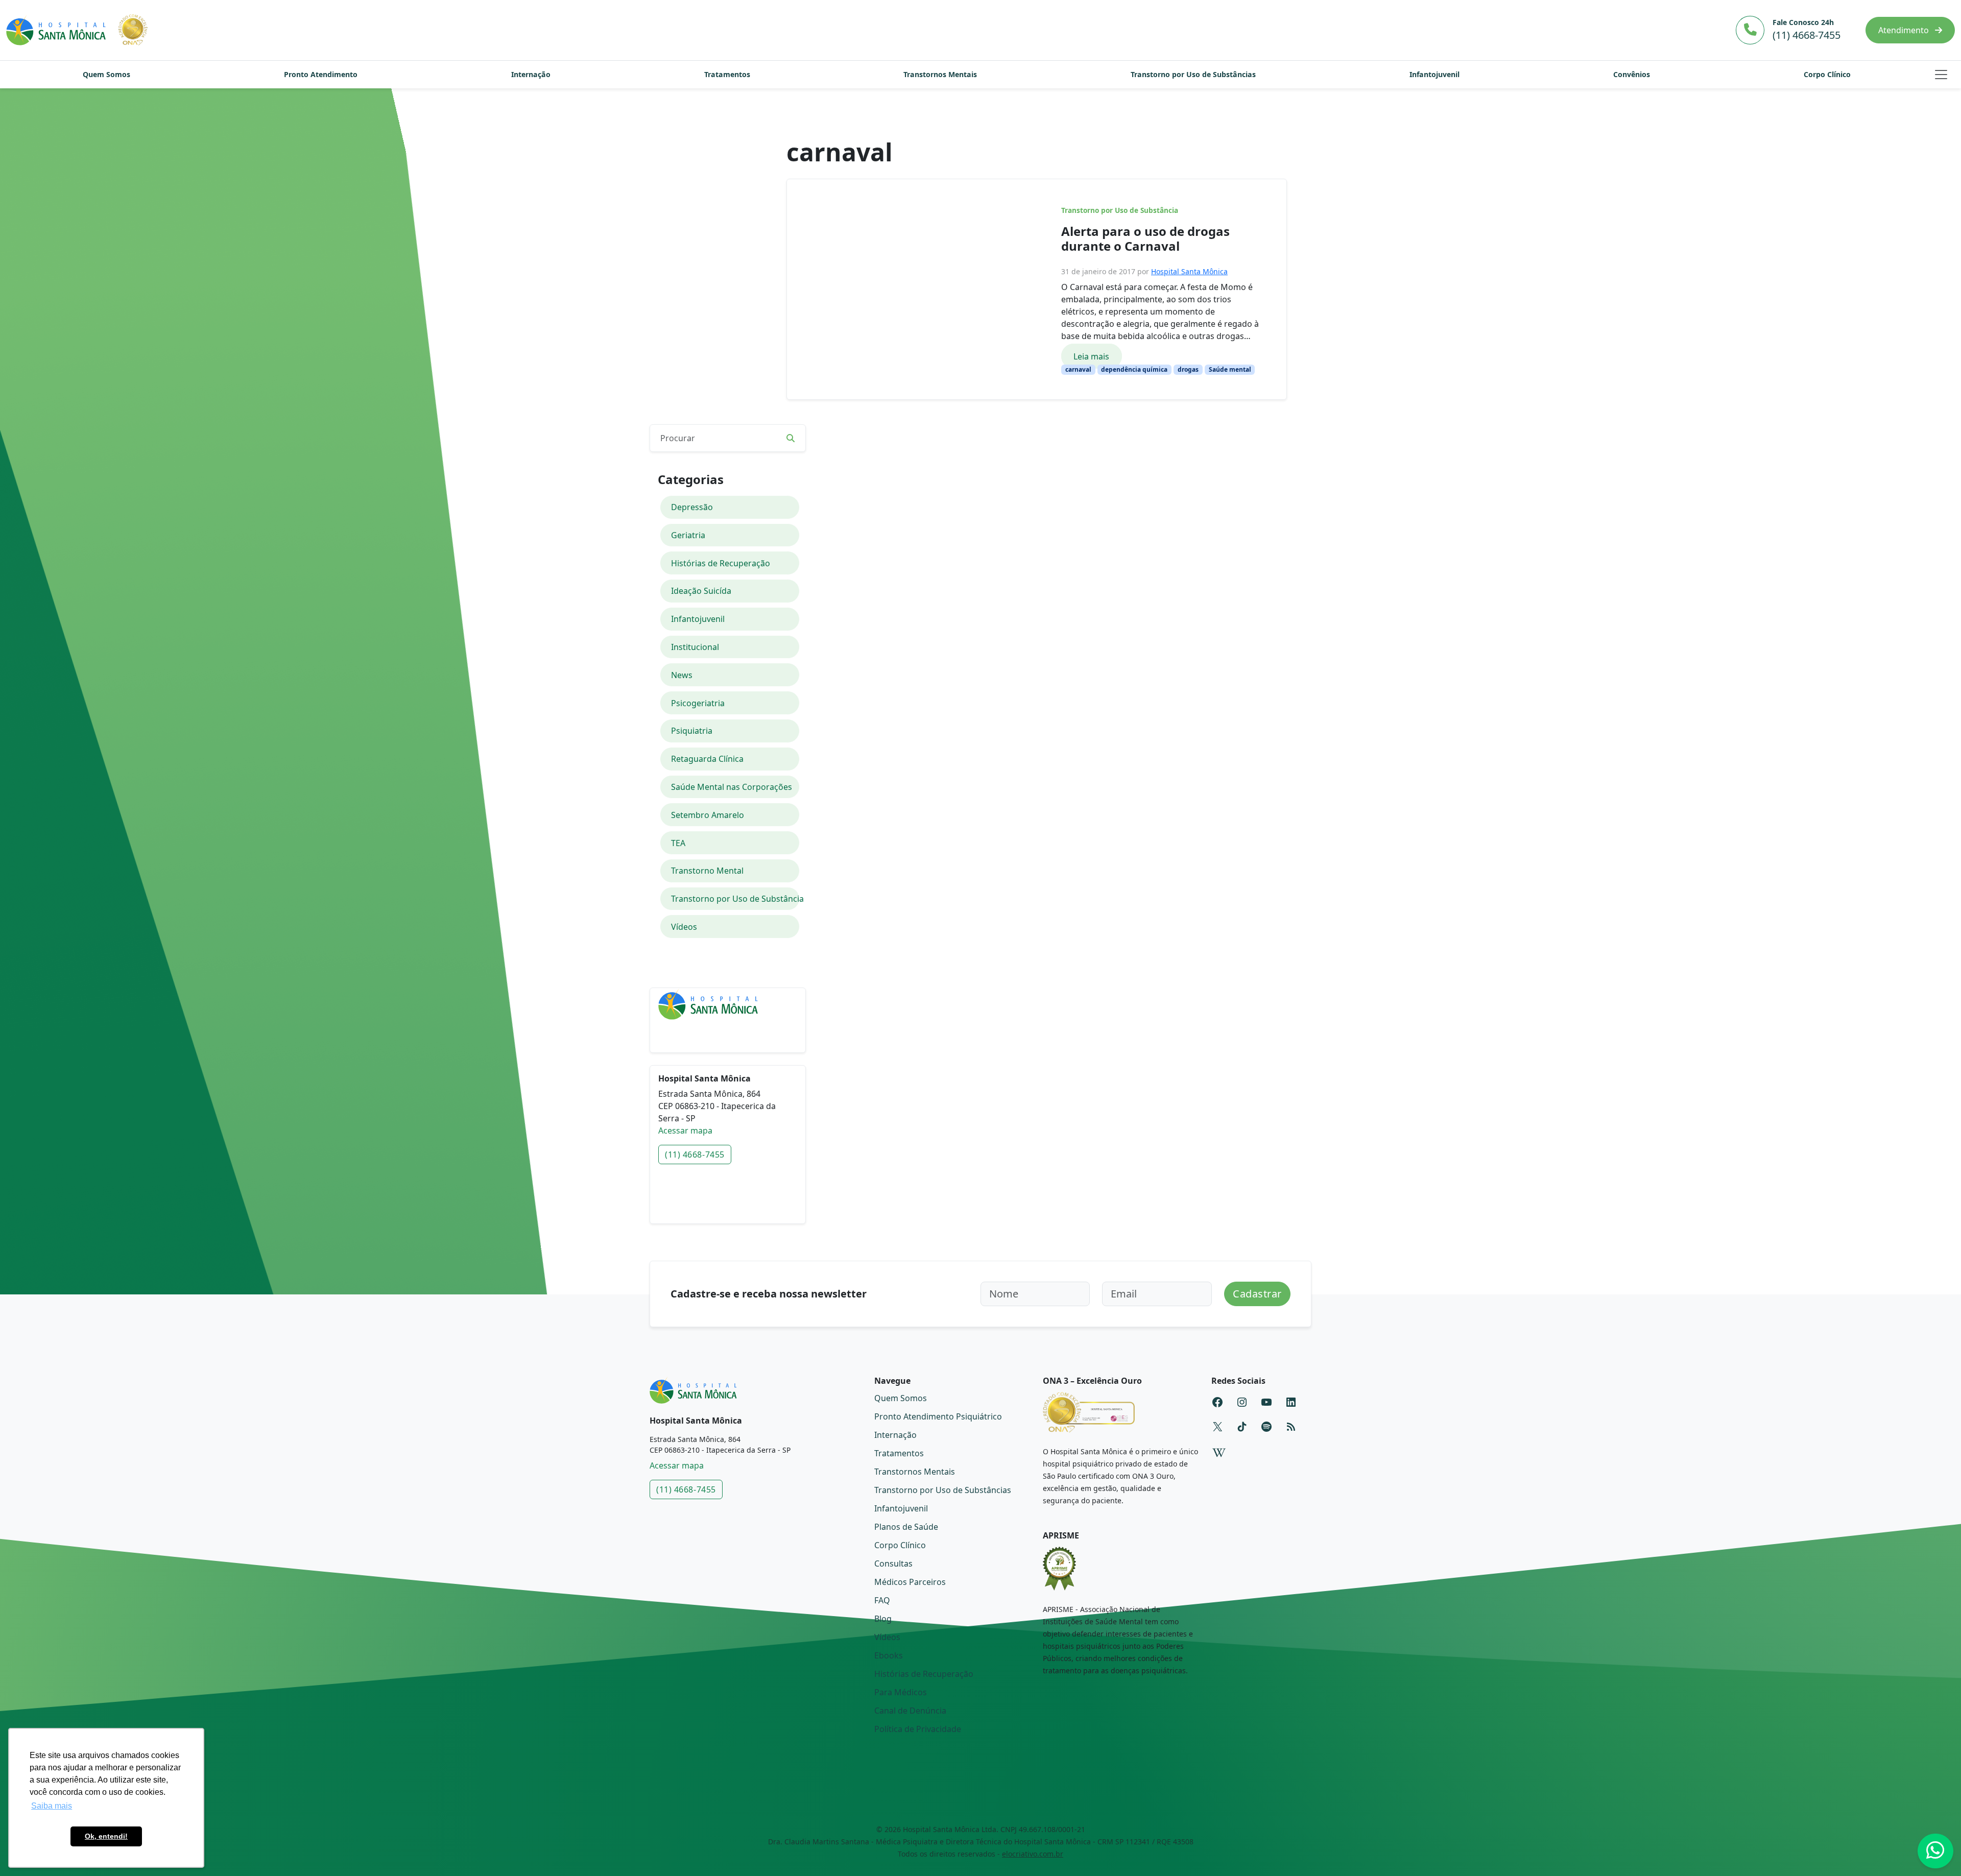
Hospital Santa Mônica (1189, 271)
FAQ (882, 1600)
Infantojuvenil (1434, 74)
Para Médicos (901, 1692)
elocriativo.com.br (1033, 1854)
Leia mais (1091, 356)
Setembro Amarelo (708, 815)
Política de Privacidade (918, 1729)
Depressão (692, 507)
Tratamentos (727, 74)
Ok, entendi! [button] (106, 1836)
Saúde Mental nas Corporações (732, 787)
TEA (678, 843)
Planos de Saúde (906, 1527)
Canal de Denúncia (910, 1711)
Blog (883, 1619)
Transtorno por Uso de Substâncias (1193, 74)
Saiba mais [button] (52, 1806)
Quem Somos (106, 74)
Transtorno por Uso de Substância (1120, 210)
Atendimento (1905, 30)
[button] (1941, 75)
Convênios (1632, 74)
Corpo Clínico (1827, 74)
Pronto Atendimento (321, 74)
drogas (1188, 369)
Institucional (695, 647)
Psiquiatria (692, 731)
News (682, 675)
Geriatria (688, 535)
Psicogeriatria (698, 703)
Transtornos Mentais (940, 74)
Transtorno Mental (707, 871)
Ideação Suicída (701, 591)
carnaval (1078, 369)
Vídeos (684, 927)
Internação (531, 74)
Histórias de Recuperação (721, 563)
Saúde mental (1230, 369)
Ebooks (889, 1655)
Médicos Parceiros (910, 1582)
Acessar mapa (685, 1131)
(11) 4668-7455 (695, 1155)
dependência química (1134, 369)
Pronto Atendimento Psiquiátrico (938, 1416)
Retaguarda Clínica (707, 759)
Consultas (893, 1564)
